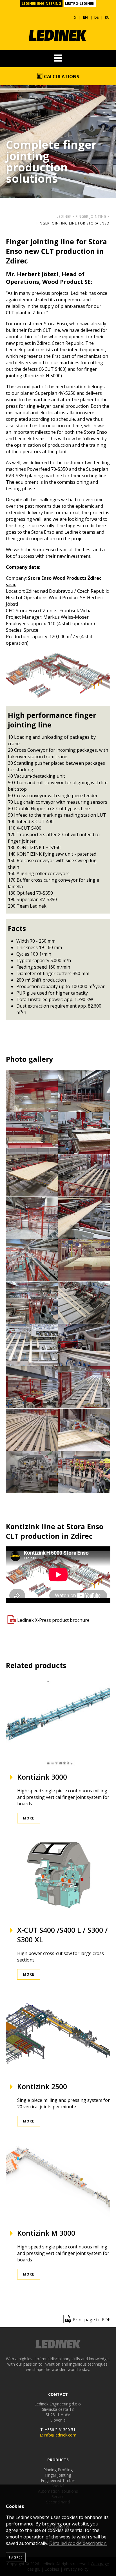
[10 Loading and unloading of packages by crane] (32, 1091)
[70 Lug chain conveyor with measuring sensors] (32, 1218)
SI (75, 17)
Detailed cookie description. (78, 2543)
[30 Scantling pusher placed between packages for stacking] (32, 1133)
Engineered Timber (58, 2480)
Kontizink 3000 (42, 1777)
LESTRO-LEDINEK (80, 4)
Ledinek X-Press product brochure (53, 1620)
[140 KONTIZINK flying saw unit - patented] (84, 1345)
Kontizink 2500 (42, 2086)
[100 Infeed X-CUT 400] (84, 1260)
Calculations (61, 77)
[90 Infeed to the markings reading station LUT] (32, 1260)
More (29, 1818)
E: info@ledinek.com (58, 2435)
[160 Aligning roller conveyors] (84, 1387)
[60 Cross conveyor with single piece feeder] (84, 1176)
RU (107, 17)
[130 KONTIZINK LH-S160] (32, 1345)
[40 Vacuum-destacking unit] (84, 1133)
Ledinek (64, 216)
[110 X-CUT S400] (32, 1303)
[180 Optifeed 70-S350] (84, 1430)
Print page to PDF (91, 2320)
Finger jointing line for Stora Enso (73, 223)
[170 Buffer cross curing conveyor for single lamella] (32, 1430)
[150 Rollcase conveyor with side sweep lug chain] (32, 1387)
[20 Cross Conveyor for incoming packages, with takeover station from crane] (84, 1091)
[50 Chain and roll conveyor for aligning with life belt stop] (32, 1176)
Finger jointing (91, 216)
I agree (16, 2557)
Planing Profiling (58, 2470)
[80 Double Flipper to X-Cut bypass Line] (84, 1218)
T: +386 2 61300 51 (58, 2430)
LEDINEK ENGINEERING (41, 4)
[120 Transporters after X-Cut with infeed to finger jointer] (84, 1303)
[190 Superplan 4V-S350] (32, 1472)
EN (85, 17)
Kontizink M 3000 (46, 2233)
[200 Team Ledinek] (84, 1472)
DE (96, 17)
